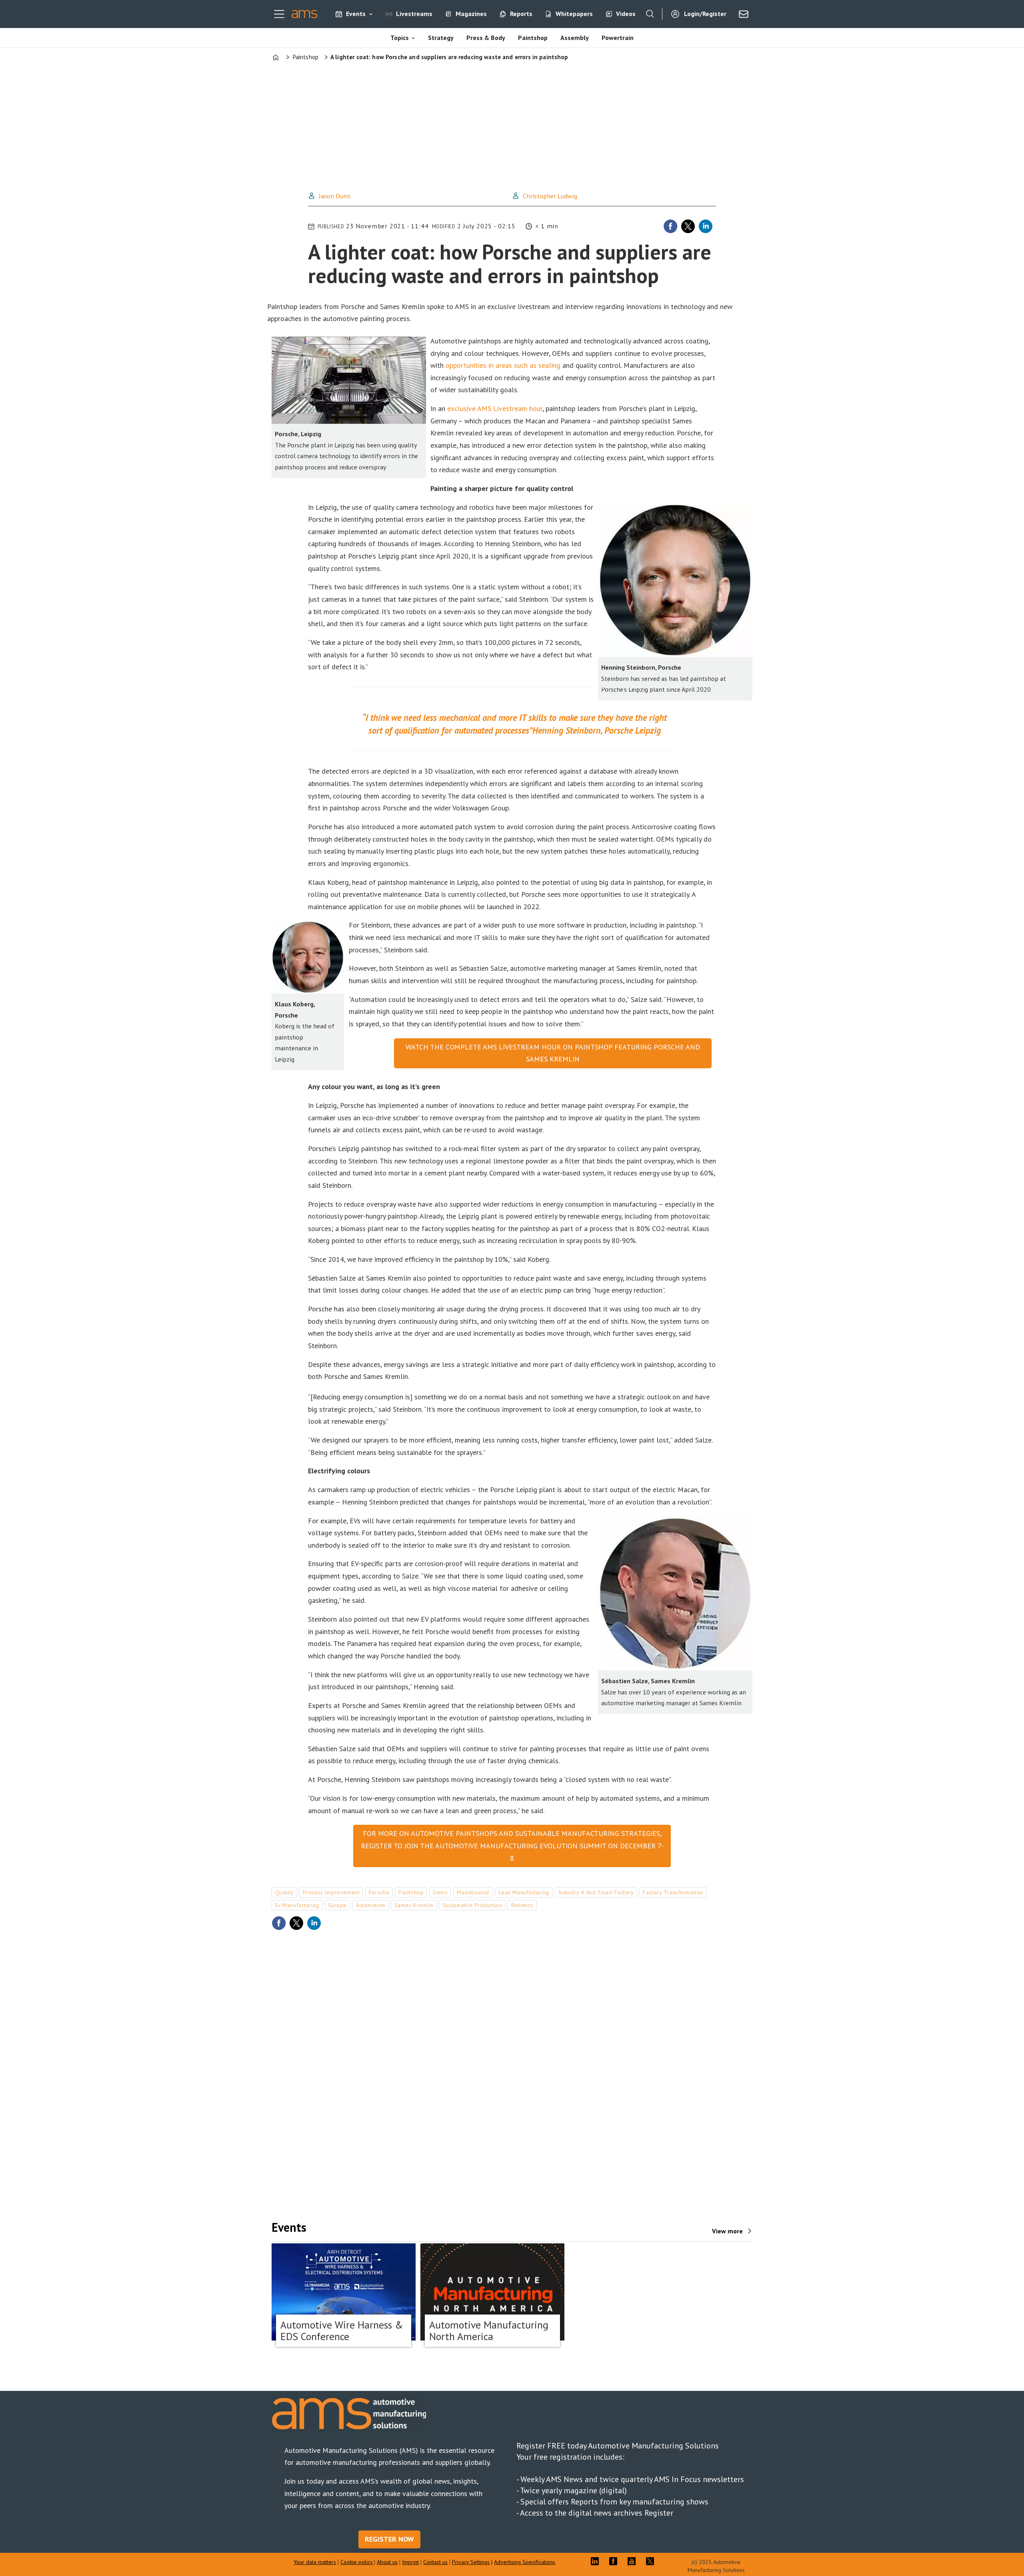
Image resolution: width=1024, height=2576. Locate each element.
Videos (626, 14)
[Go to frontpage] (305, 14)
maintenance (473, 1892)
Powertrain (618, 38)
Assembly (575, 38)
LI (597, 2561)
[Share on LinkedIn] (706, 226)
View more (727, 2231)
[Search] (650, 14)
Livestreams (414, 14)
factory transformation (673, 1892)
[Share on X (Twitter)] (688, 226)
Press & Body (486, 38)
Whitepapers (574, 14)
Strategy (441, 38)
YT (634, 2561)
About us (387, 2562)
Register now (389, 2539)
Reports (521, 14)
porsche (379, 1892)
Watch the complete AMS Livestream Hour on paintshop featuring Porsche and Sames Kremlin (553, 1053)
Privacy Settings (471, 2562)
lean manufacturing (524, 1892)
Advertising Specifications (525, 2562)
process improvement (331, 1892)
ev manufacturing (297, 1905)
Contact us (435, 2562)
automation (371, 1905)
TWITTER (652, 2561)
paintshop (411, 1892)
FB (615, 2561)
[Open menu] (279, 14)
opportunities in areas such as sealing (503, 365)
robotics (522, 1905)
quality (284, 1892)
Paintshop (533, 38)
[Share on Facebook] (670, 226)
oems (440, 1892)
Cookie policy (357, 2562)
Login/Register (705, 14)
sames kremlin (414, 1905)
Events (356, 14)
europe (338, 1905)
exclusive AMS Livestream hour (495, 408)
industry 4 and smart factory (596, 1892)
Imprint (410, 2562)
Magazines (471, 14)
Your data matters (315, 2562)
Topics (400, 38)
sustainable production (472, 1905)
